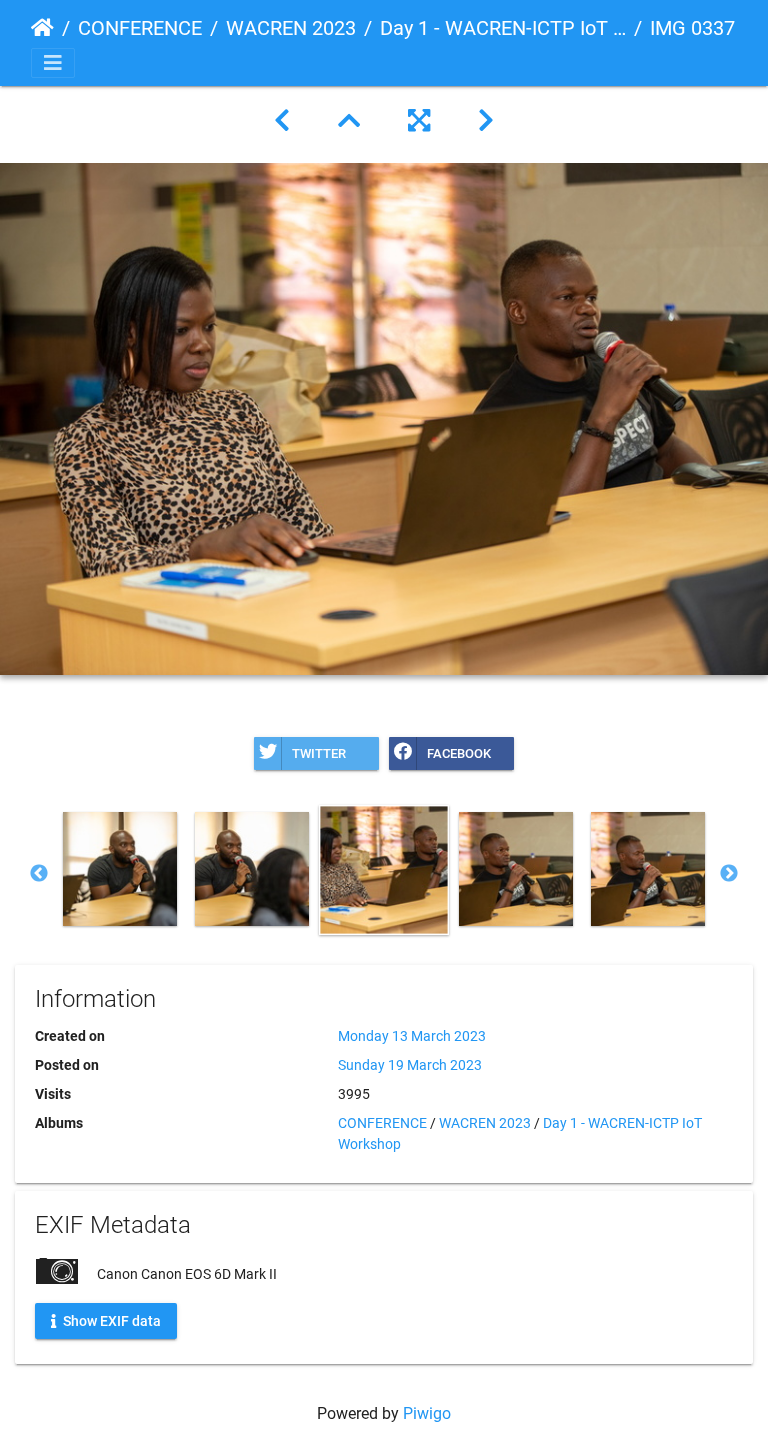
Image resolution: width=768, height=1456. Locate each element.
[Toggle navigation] (53, 63)
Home (42, 28)
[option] (120, 869)
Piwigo (427, 1413)
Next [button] (729, 874)
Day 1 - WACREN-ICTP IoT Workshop (503, 28)
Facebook (459, 753)
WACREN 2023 (291, 28)
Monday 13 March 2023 (412, 1036)
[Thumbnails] (349, 121)
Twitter (319, 753)
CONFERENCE (140, 28)
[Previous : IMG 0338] (282, 121)
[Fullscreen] (419, 121)
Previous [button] (39, 874)
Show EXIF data (110, 1320)
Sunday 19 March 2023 (410, 1065)
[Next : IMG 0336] (486, 121)
